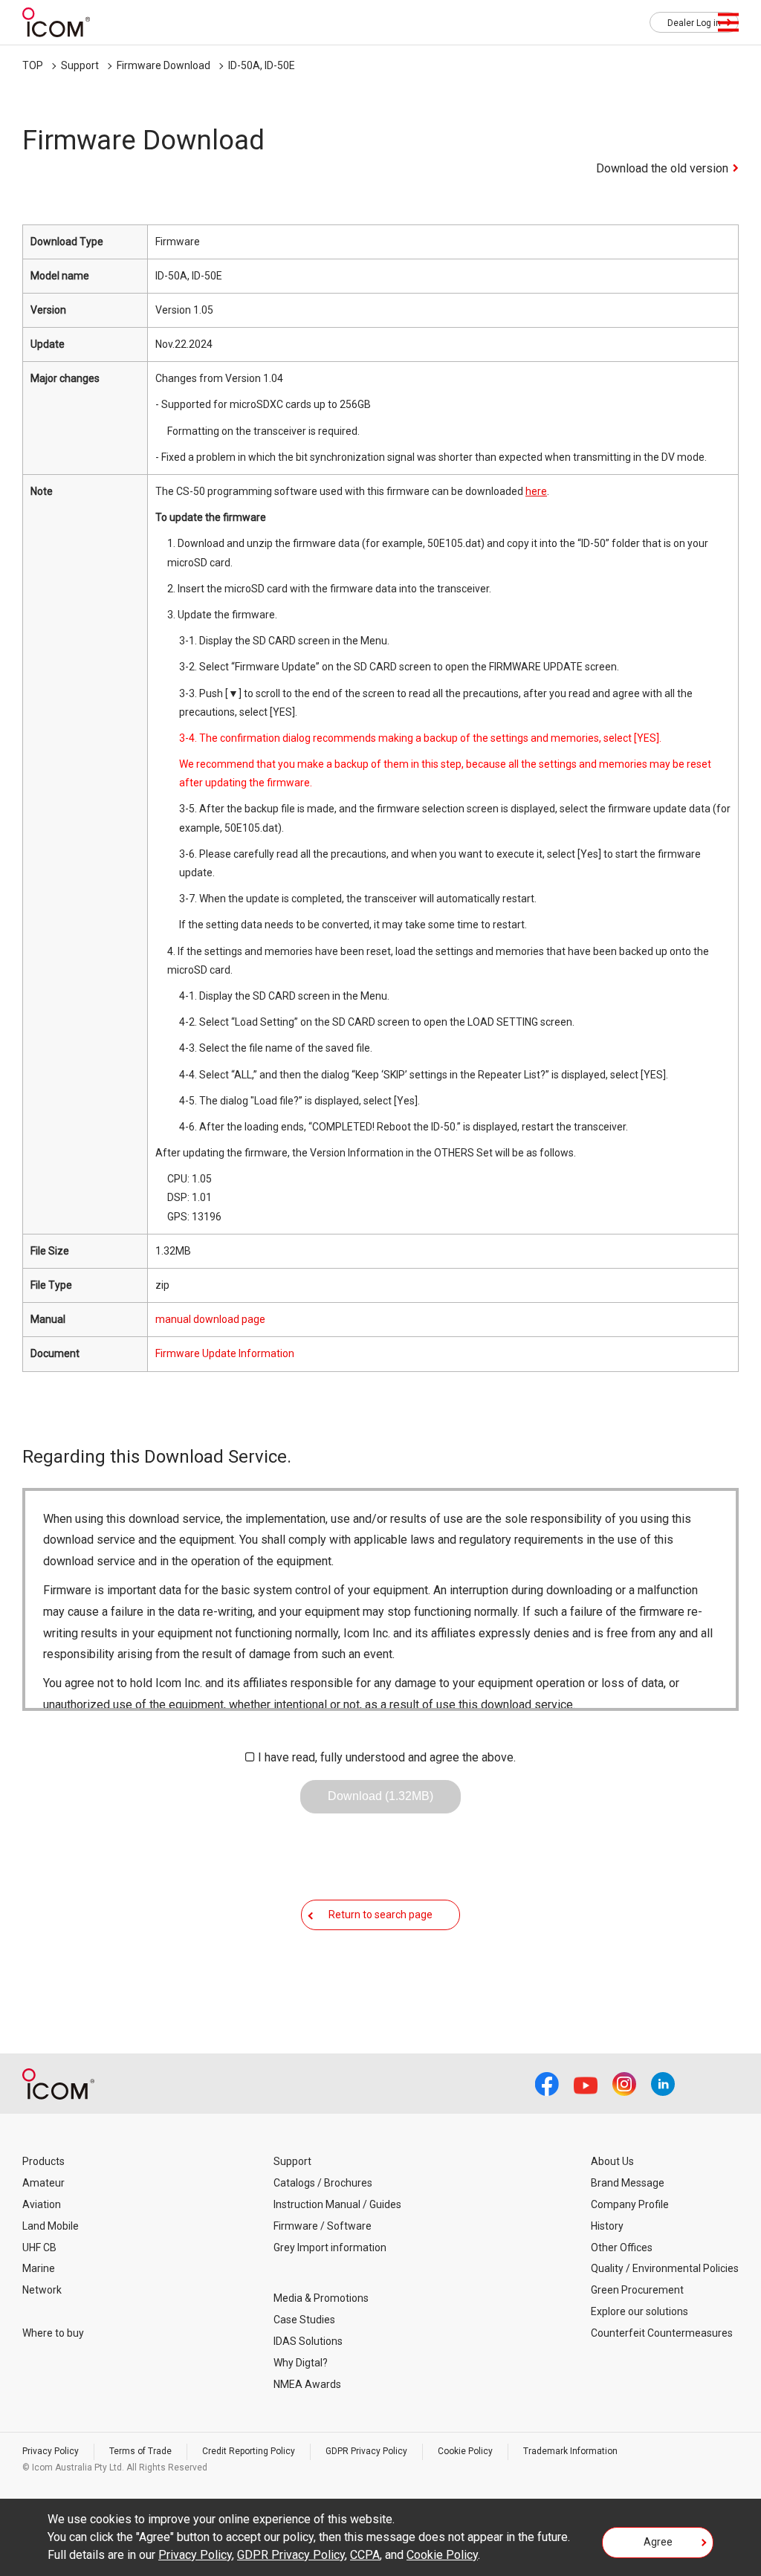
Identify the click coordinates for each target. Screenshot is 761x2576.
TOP (33, 65)
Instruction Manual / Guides (337, 2204)
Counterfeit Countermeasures (662, 2333)
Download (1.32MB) (380, 1796)
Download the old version (662, 168)
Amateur (43, 2183)
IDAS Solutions (308, 2341)
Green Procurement (637, 2290)
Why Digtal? (301, 2363)
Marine (39, 2268)
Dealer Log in (694, 23)
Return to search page (380, 1915)
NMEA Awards (307, 2384)
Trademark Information (570, 2451)
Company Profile (630, 2204)
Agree (658, 2542)
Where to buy (53, 2333)
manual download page (210, 1319)
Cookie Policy (465, 2451)
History (607, 2226)
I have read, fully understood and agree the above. (387, 1757)
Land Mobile (51, 2226)
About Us (612, 2161)
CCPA (365, 2555)
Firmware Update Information (225, 1353)
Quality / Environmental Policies (665, 2268)
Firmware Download (163, 65)
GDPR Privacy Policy (366, 2451)
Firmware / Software (323, 2226)
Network (42, 2290)
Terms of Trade (140, 2451)
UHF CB (39, 2247)
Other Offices (622, 2247)
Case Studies (304, 2320)
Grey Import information (330, 2247)
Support (80, 65)
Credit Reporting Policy (249, 2451)
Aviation (42, 2204)
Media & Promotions (321, 2298)
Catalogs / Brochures (323, 2183)
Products (43, 2161)
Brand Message (628, 2183)
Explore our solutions (639, 2311)
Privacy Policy (51, 2451)
